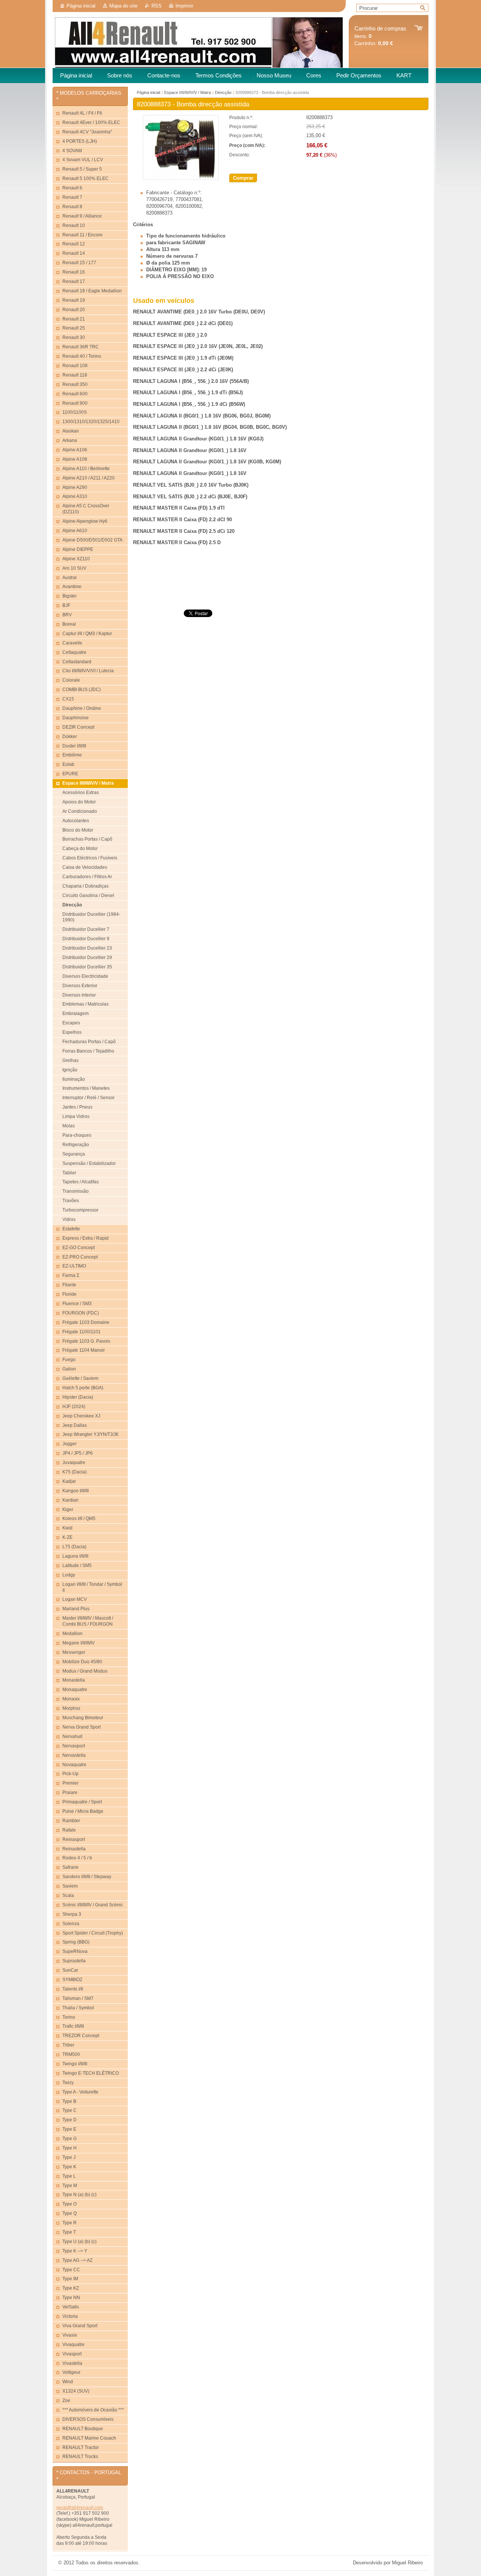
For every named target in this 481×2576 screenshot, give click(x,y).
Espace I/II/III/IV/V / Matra (188, 92)
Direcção (223, 92)
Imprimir (184, 6)
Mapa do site (123, 6)
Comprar (243, 178)
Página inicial (81, 6)
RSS (157, 6)
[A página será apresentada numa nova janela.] (181, 178)
